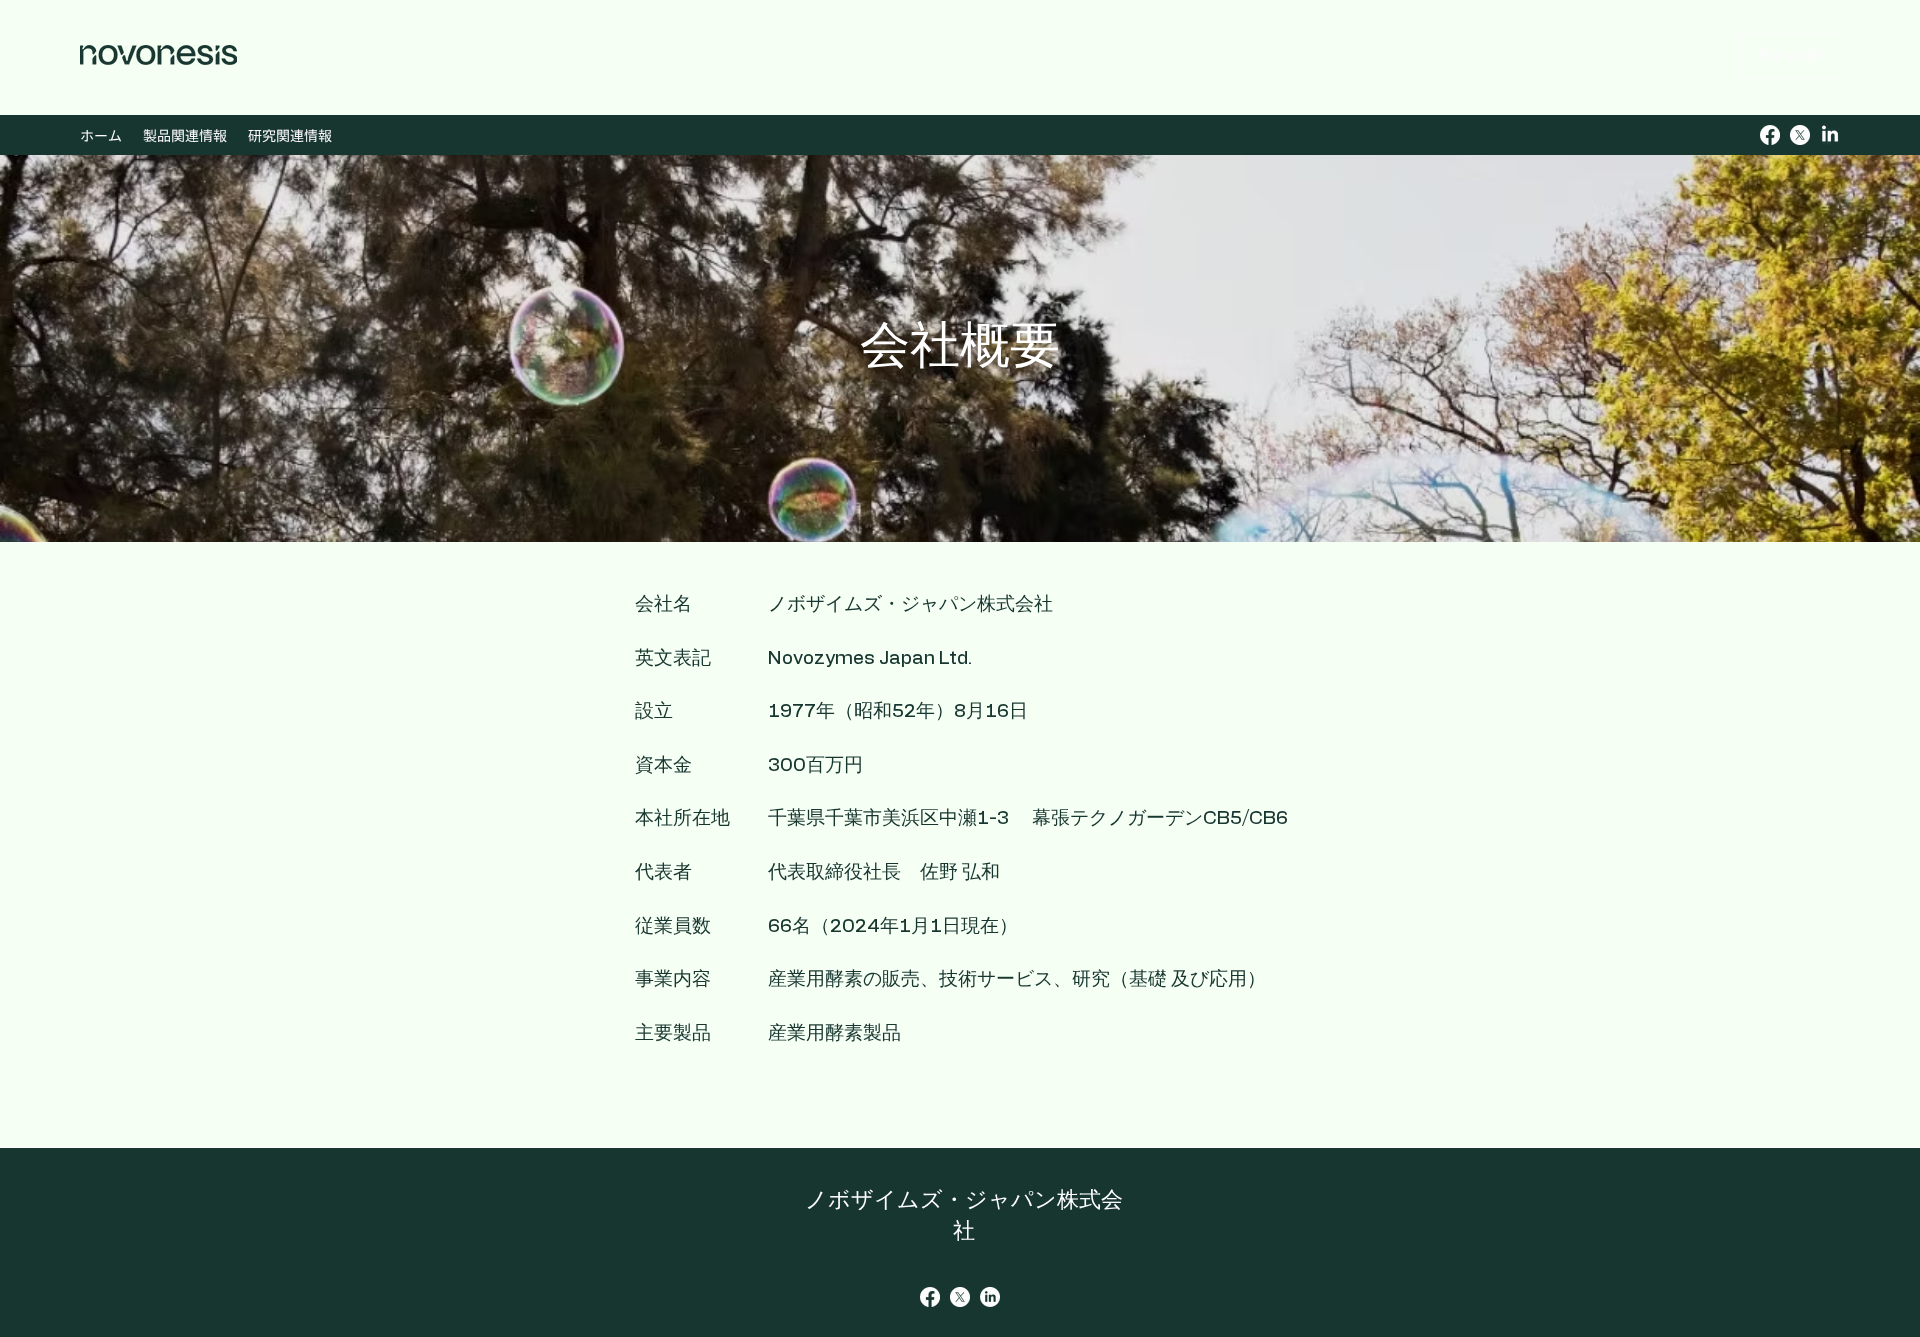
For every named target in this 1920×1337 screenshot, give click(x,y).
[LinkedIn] (1830, 135)
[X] (1800, 135)
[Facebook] (1770, 135)
